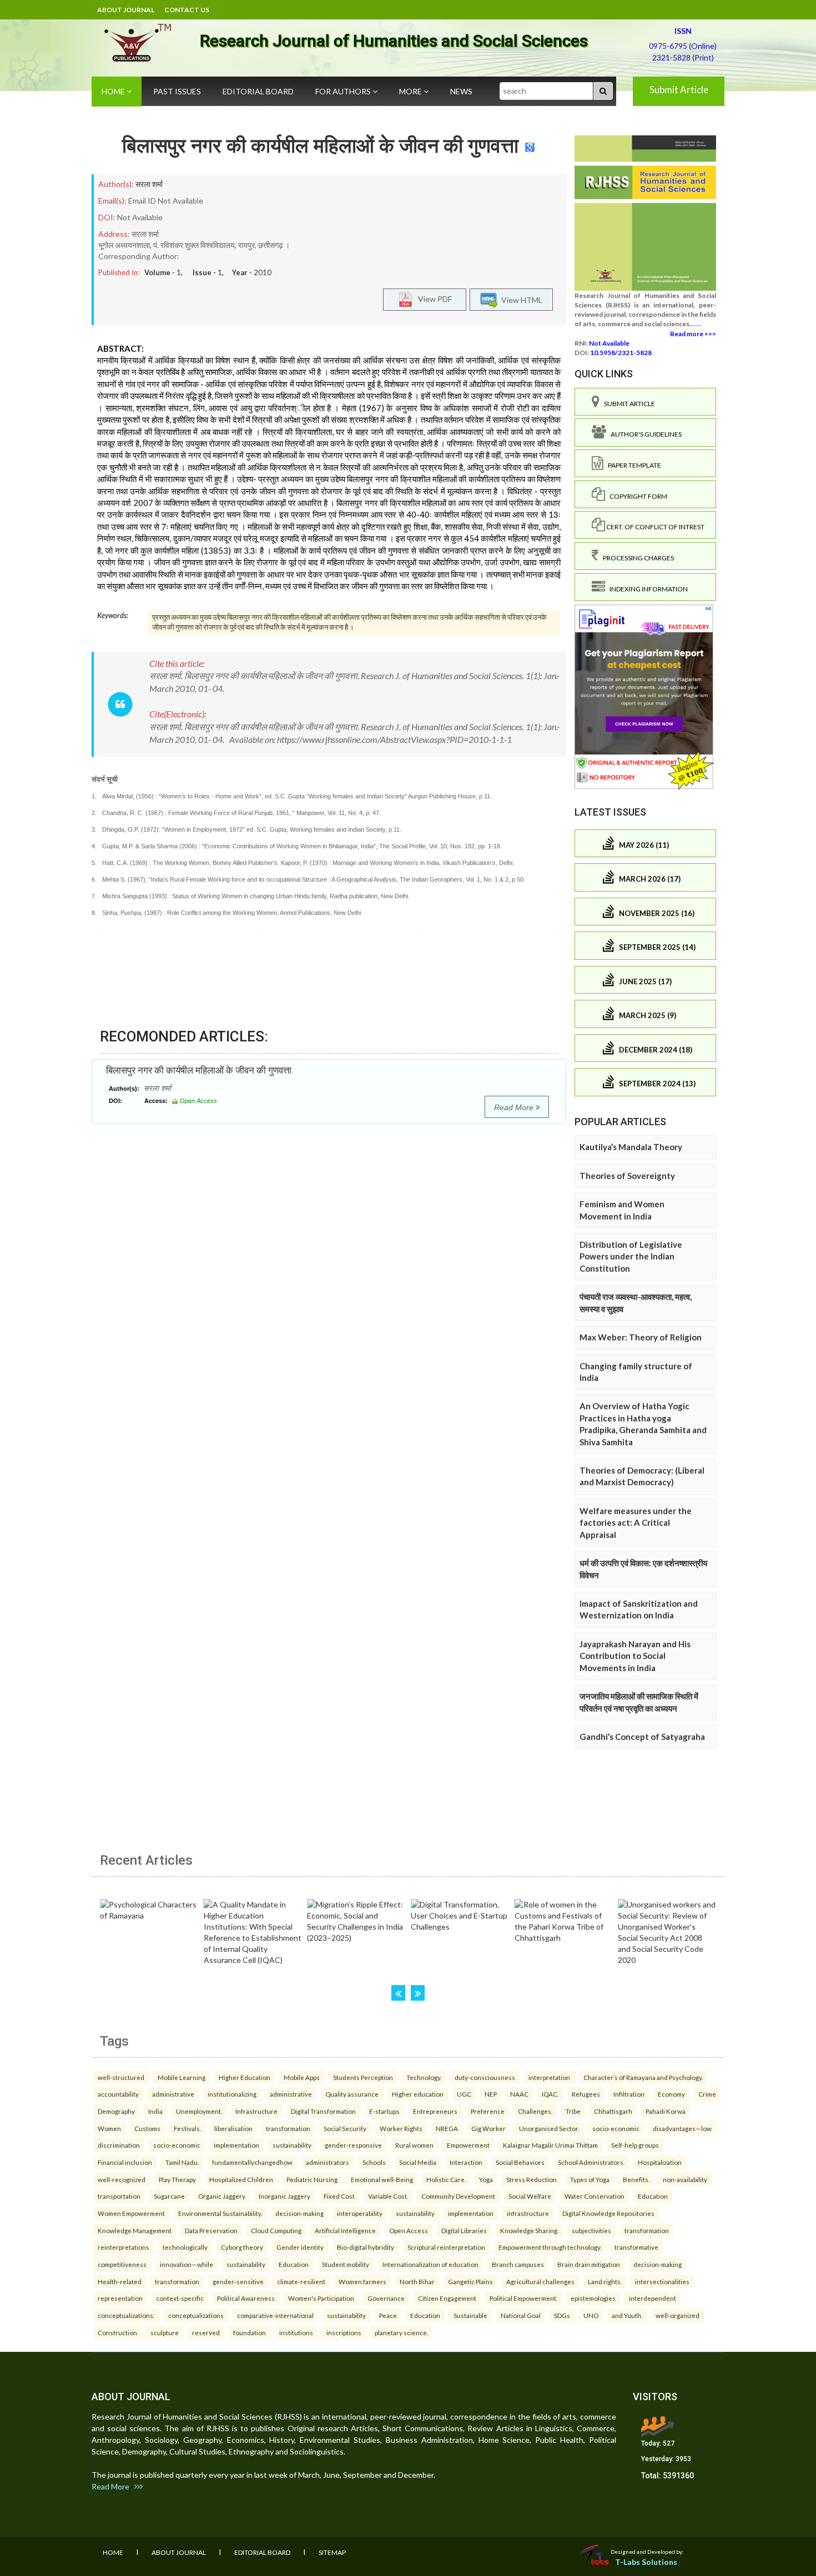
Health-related (120, 2281)
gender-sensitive (238, 2281)
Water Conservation (595, 2196)
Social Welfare (530, 2196)
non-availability (685, 2179)
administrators (328, 2162)
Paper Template (632, 465)
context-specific (180, 2298)
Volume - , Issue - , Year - (208, 272)
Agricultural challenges (540, 2281)
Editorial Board (258, 91)
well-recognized (122, 2179)
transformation (288, 2128)
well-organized (678, 2315)
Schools (374, 2162)
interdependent (653, 2298)
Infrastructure (256, 2111)
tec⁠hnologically (185, 2247)
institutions (296, 2332)
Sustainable (470, 2315)
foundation (250, 2332)
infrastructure (528, 2213)
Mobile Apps (302, 2077)
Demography (116, 2111)
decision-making (299, 2213)
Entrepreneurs (435, 2111)
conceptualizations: (126, 2315)
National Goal (521, 2315)
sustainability (292, 2145)
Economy (671, 2094)
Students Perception (363, 2077)
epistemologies (593, 2298)
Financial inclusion (125, 2162)
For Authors (344, 91)
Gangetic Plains (470, 2281)
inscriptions (344, 2332)
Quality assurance (352, 2094)
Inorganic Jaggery (284, 2196)
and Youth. (627, 2315)
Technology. (424, 2077)
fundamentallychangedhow (252, 2162)
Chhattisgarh (613, 2111)
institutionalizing (232, 2094)
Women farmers (362, 2281)
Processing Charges (636, 558)
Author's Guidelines (644, 434)
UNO (591, 2315)
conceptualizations (196, 2315)
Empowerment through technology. (550, 2247)
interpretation (549, 2077)
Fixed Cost (339, 2196)
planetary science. (401, 2332)
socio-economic (616, 2128)
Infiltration (629, 2094)
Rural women (414, 2145)
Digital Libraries (464, 2230)
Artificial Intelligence (345, 2230)
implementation (236, 2145)
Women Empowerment (131, 2213)
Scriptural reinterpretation (446, 2247)
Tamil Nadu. (182, 2162)
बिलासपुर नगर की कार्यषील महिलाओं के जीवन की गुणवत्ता (320, 146)
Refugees (586, 2094)
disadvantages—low (682, 2128)
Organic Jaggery (222, 2196)
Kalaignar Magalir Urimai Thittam (550, 2145)
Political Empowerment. (523, 2298)
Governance (386, 2298)
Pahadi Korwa (666, 2111)
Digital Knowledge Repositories (608, 2213)
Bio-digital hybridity (366, 2247)
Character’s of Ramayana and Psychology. (643, 2077)
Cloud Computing (276, 2230)
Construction (117, 2332)
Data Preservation (211, 2230)
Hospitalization (660, 2162)
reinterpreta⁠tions (124, 2247)
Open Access (409, 2230)
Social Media (418, 2162)
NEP (491, 2094)
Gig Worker (488, 2128)
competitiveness (122, 2264)
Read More (515, 1107)
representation (120, 2298)
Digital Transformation (323, 2111)
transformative (636, 2247)
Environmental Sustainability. (220, 2213)
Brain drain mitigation (589, 2264)
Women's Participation (321, 2298)
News (461, 91)
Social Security (345, 2128)
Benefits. (636, 2179)
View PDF (432, 299)
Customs (147, 2128)
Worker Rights (401, 2128)
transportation (119, 2196)
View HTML (520, 300)
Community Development (458, 2196)
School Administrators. (591, 2162)
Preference (488, 2111)
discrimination (119, 2145)
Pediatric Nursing (312, 2179)
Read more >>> (693, 334)
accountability (118, 2094)
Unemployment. (199, 2111)
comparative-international (275, 2315)
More (411, 91)
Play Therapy (177, 2179)
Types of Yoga (590, 2179)
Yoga (486, 2179)
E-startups (384, 2111)
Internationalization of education (430, 2264)
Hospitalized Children (241, 2179)
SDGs (562, 2315)
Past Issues (177, 91)
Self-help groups (635, 2145)
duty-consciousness (485, 2077)
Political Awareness (246, 2298)
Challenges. (535, 2111)
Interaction (466, 2162)
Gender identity (300, 2247)
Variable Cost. (388, 2196)
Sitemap (332, 2552)
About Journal (126, 10)
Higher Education (245, 2077)
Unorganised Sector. (549, 2128)
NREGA (447, 2128)
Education (653, 2196)
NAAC (519, 2094)
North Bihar (417, 2281)
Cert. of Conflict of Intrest (655, 527)
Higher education (418, 2094)
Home (114, 91)
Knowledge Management (135, 2230)
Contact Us (187, 10)
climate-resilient (301, 2281)
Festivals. (187, 2128)
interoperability (360, 2213)
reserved (206, 2332)
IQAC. (550, 2094)
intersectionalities (662, 2281)
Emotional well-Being (382, 2179)
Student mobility (346, 2264)
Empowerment (468, 2145)
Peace (388, 2315)
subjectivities (591, 2230)
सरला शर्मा (149, 184)
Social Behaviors (520, 2162)
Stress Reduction (532, 2179)
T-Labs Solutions (646, 2562)
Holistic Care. (446, 2179)
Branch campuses (518, 2264)
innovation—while (187, 2264)
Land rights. (605, 2281)
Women (109, 2128)
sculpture (165, 2332)
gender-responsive (353, 2145)
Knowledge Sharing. (529, 2230)
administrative (173, 2094)
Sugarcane (169, 2196)
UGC (464, 2094)
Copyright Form (636, 496)
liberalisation (233, 2128)
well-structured (121, 2077)
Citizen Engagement (447, 2298)
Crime (707, 2094)
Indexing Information (646, 589)
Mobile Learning (182, 2077)
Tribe (573, 2111)
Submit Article (679, 90)
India (155, 2111)
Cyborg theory (242, 2247)
